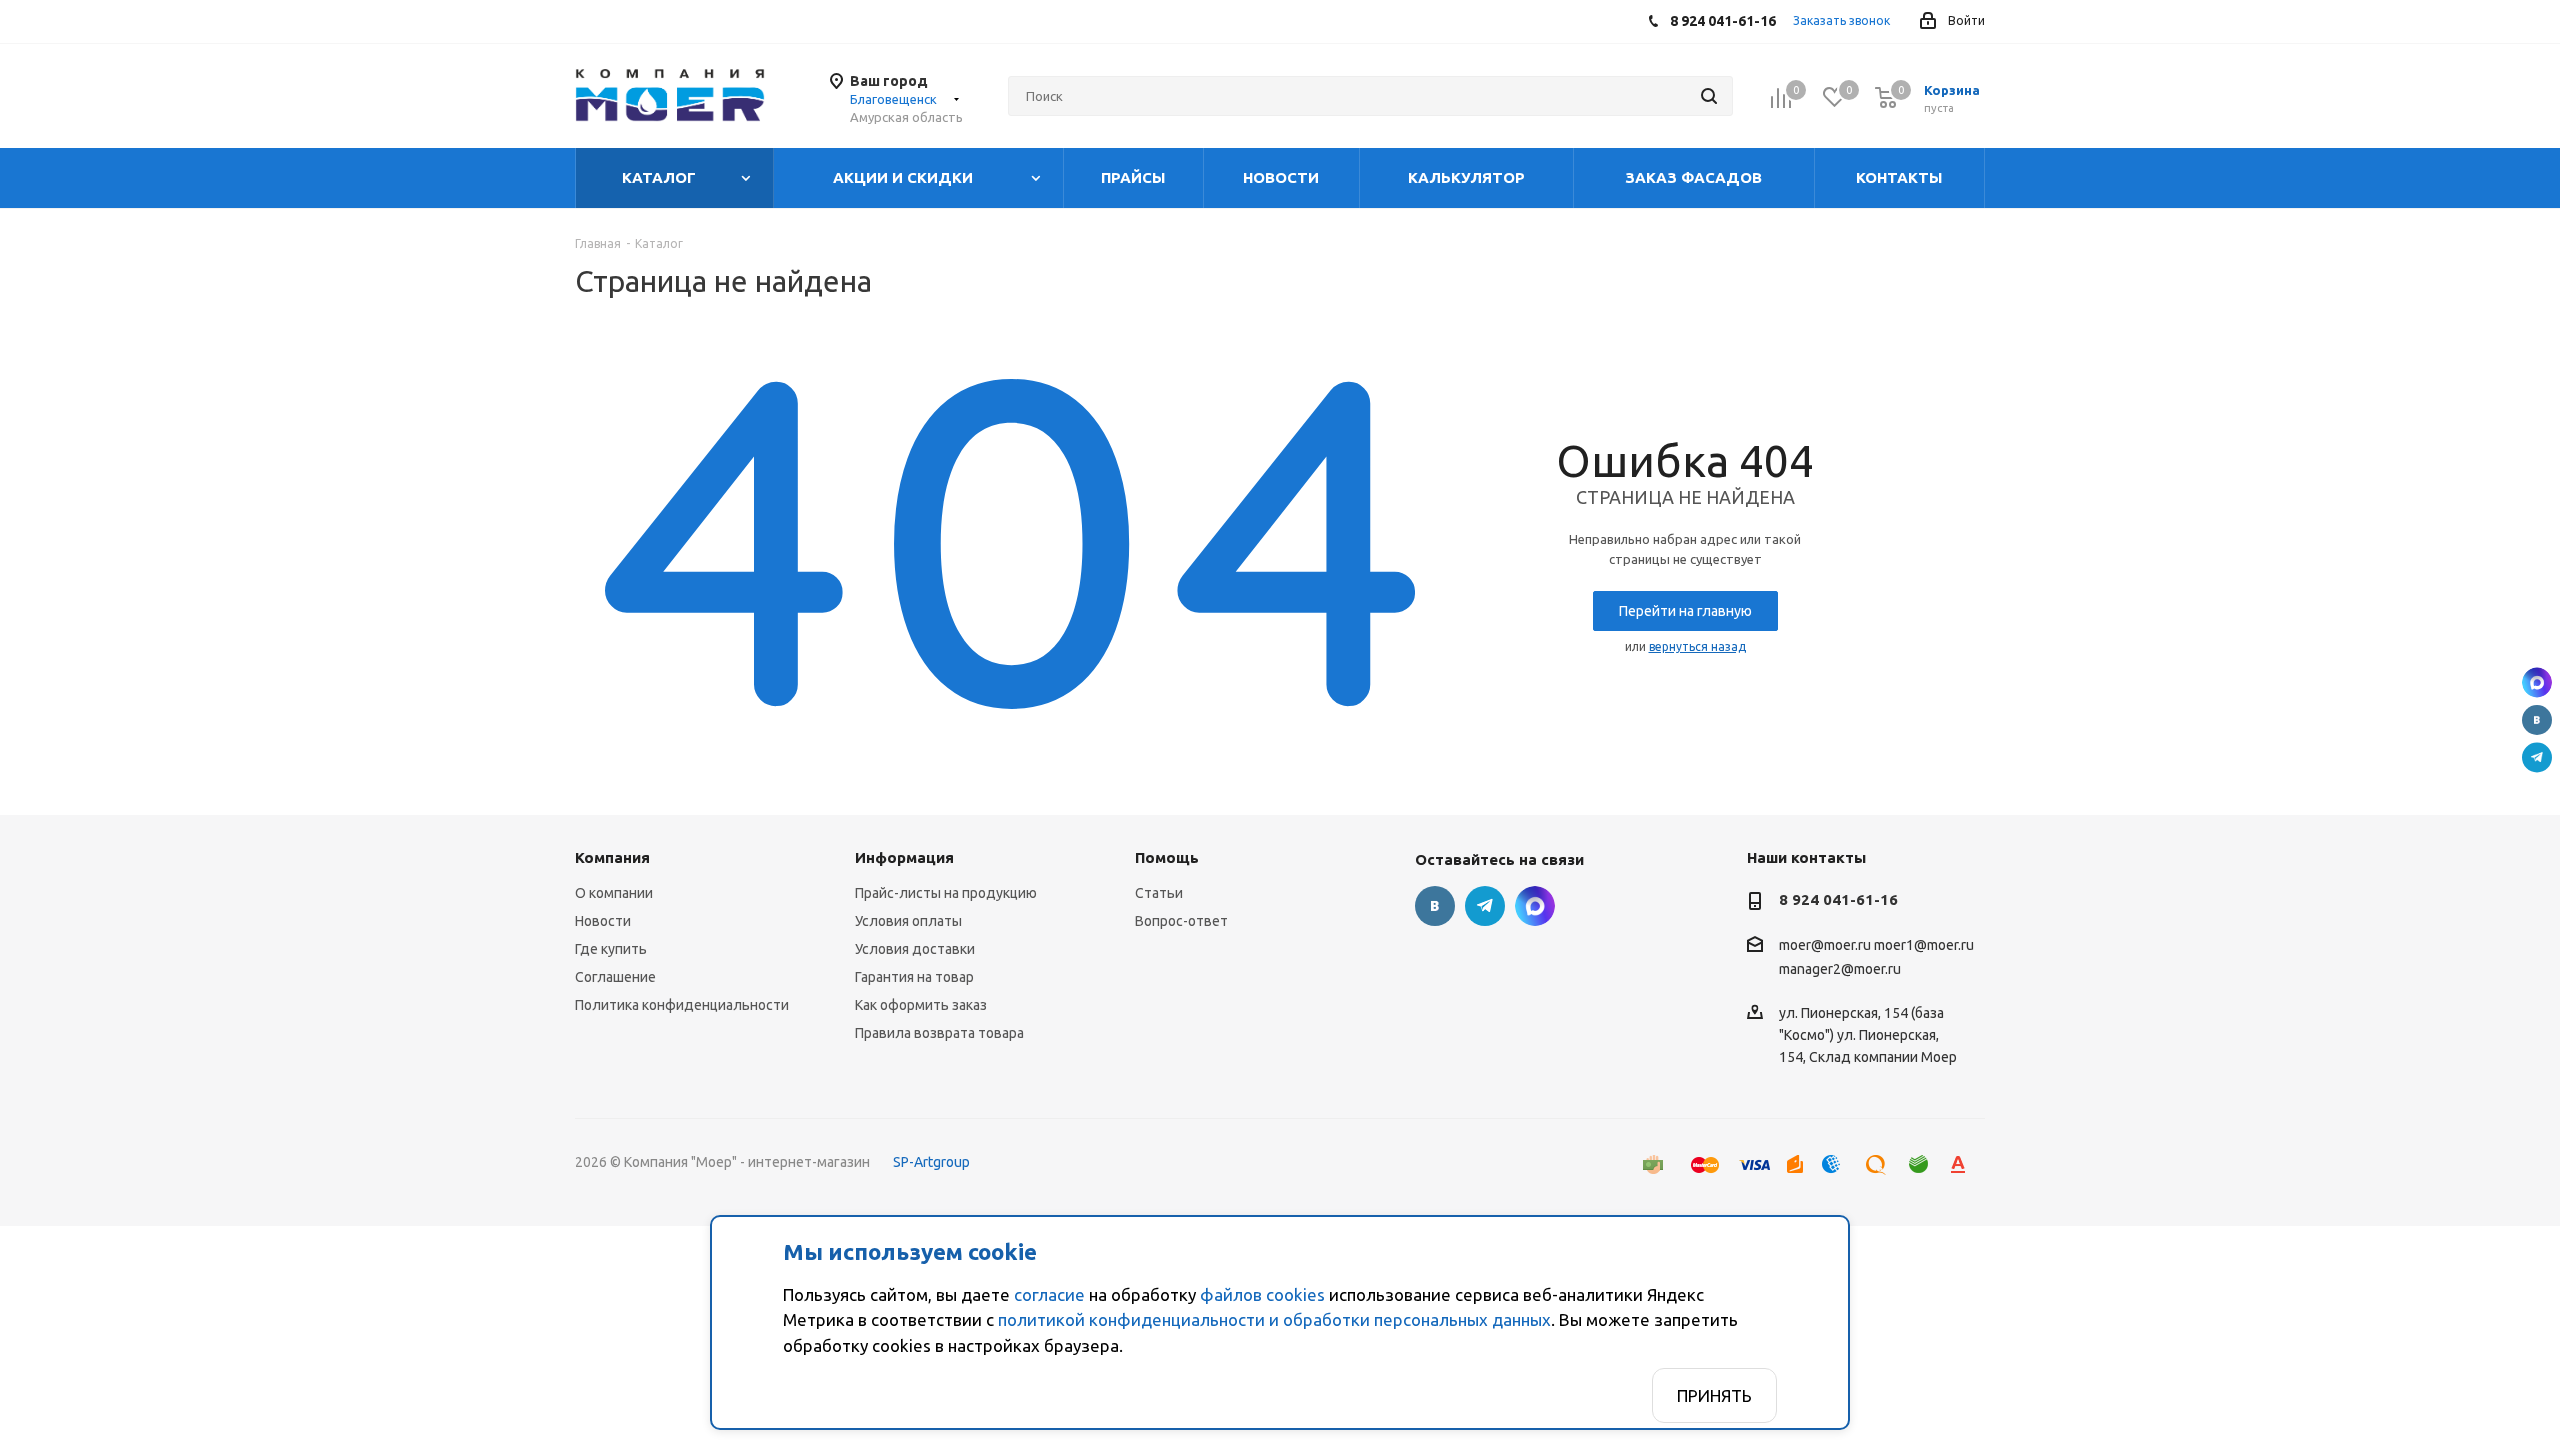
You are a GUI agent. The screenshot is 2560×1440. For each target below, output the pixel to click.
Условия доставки (915, 949)
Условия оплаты (908, 921)
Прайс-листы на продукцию (946, 893)
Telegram (2537, 758)
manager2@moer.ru (1840, 969)
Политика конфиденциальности (682, 1005)
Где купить (611, 949)
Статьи (1159, 893)
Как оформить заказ (921, 1005)
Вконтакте (2537, 720)
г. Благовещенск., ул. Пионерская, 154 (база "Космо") (2537, 683)
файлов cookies (1262, 1294)
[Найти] (1709, 96)
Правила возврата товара (939, 1033)
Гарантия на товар (914, 977)
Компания (612, 857)
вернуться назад (1697, 646)
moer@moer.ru (1825, 946)
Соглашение (615, 977)
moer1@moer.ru (1924, 946)
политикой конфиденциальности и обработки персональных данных (1274, 1319)
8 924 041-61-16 (1838, 899)
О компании (614, 893)
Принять (1714, 1395)
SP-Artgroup (931, 1162)
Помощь (1167, 857)
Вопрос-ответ (1181, 921)
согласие (1049, 1294)
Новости (603, 921)
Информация (904, 857)
